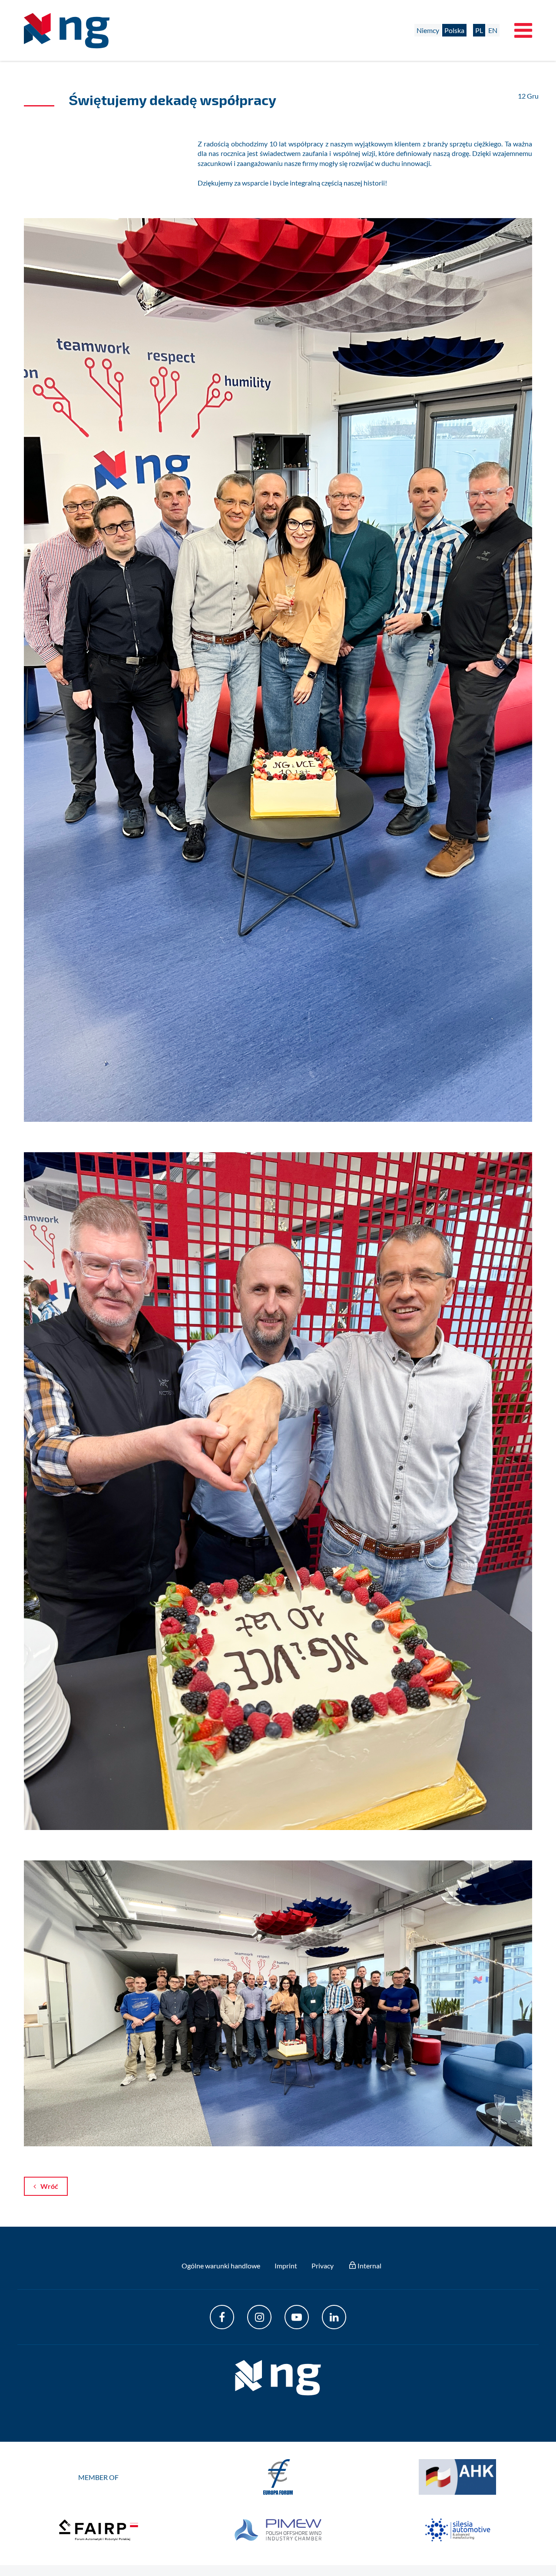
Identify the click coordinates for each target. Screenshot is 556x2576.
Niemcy (428, 30)
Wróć (49, 2186)
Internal (369, 2266)
